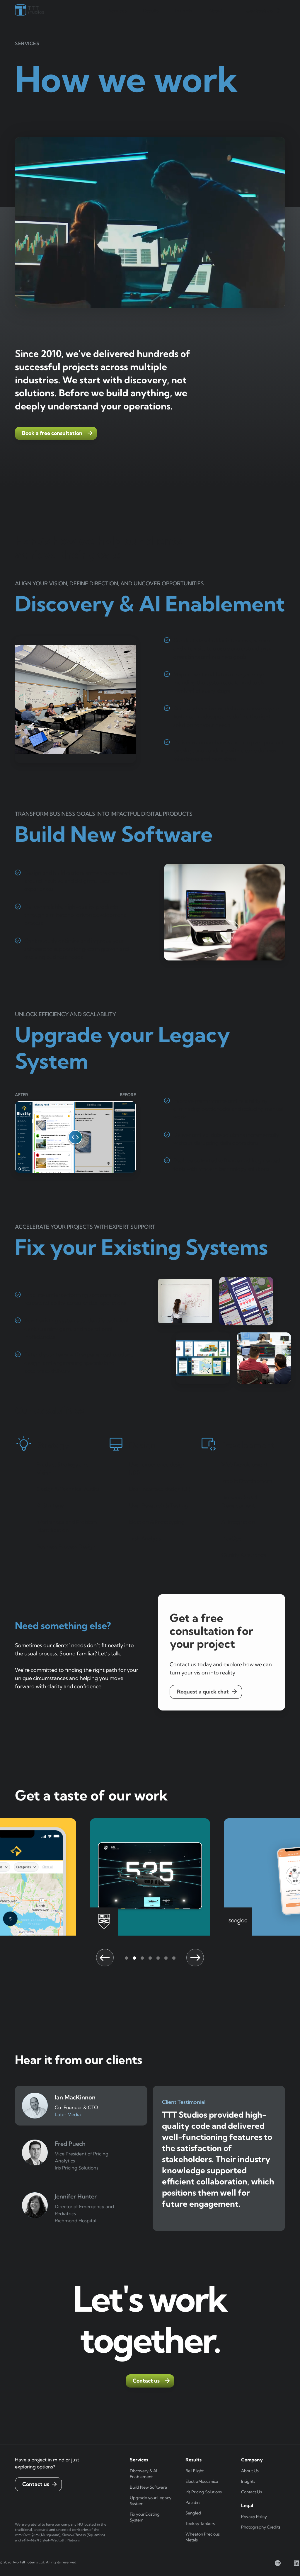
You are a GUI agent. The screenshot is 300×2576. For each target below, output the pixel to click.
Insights (248, 2481)
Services (118, 11)
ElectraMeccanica (202, 2481)
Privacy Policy (254, 2517)
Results (151, 11)
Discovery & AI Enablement (143, 2474)
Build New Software (148, 2487)
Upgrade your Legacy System (151, 2501)
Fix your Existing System (145, 2517)
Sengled (193, 2513)
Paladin (192, 2502)
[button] (118, 11)
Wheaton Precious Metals (203, 2537)
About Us (250, 2471)
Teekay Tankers (200, 2524)
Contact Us (252, 2492)
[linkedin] (296, 2563)
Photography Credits (261, 2527)
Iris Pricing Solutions (204, 2492)
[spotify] (278, 2563)
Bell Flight (195, 2471)
